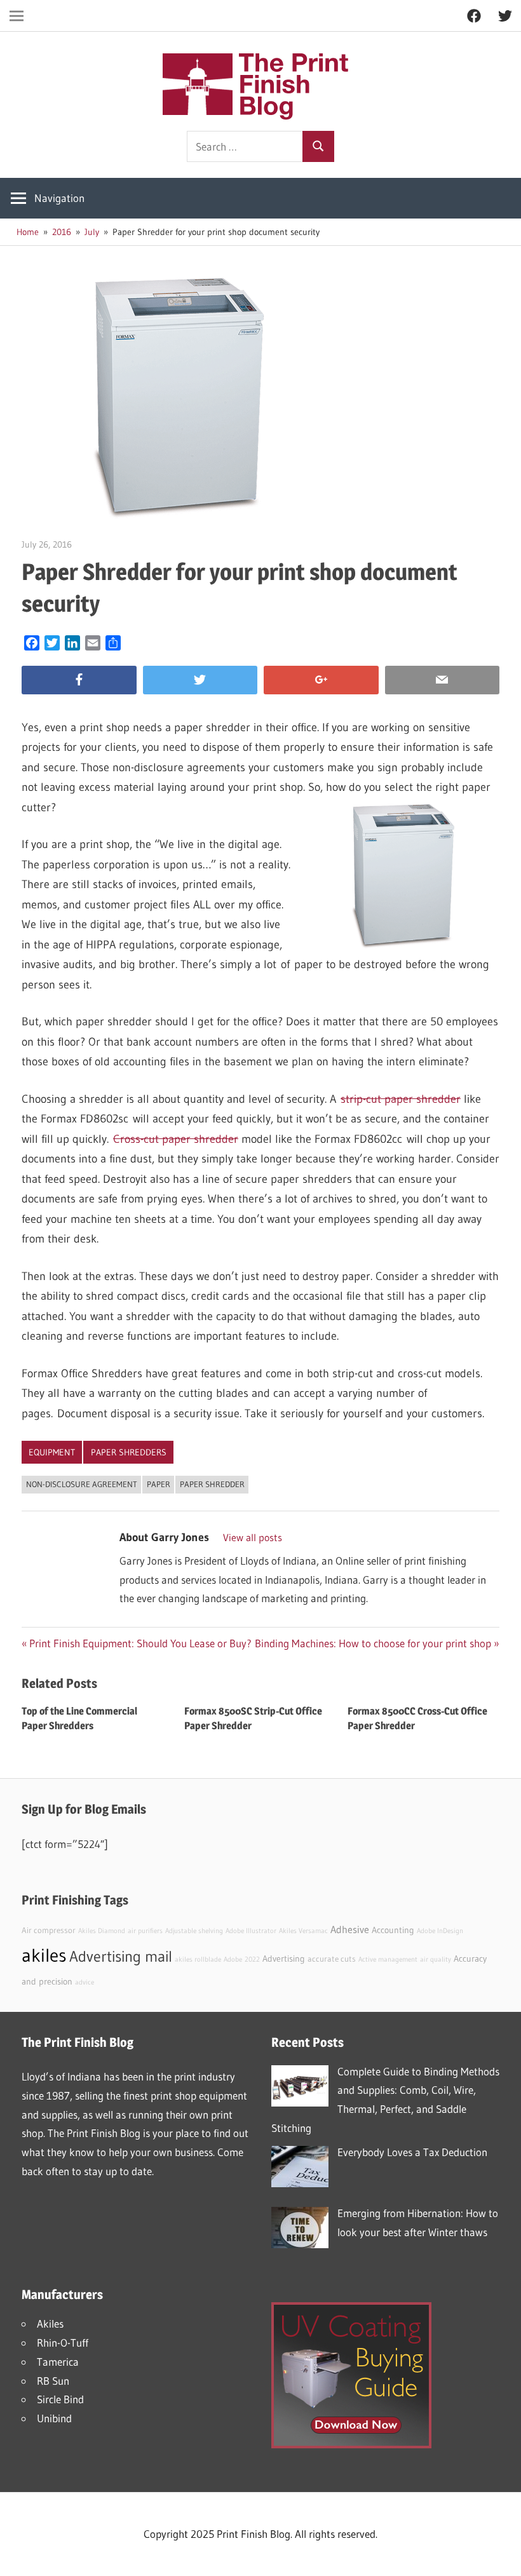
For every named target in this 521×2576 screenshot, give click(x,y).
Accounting (393, 1930)
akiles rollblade (198, 1959)
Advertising (284, 1959)
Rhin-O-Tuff (63, 2343)
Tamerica (58, 2362)
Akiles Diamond (102, 1931)
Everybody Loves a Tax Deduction (412, 2152)
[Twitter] (200, 680)
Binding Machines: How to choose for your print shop (373, 1643)
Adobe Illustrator (251, 1931)
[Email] (443, 680)
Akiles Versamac (303, 1931)
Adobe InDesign (440, 1931)
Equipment (52, 1452)
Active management (388, 1959)
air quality (436, 1959)
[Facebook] (79, 680)
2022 (252, 1959)
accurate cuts (332, 1959)
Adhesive (350, 1929)
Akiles (50, 2323)
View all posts (253, 1537)
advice (85, 1982)
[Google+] (321, 680)
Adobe (233, 1959)
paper (159, 1484)
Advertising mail (121, 1956)
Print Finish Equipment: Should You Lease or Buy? (140, 1643)
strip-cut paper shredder (401, 1099)
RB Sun (53, 2381)
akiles (44, 1955)
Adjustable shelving (194, 1931)
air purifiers (145, 1931)
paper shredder (212, 1484)
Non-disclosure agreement (82, 1484)
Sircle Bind (60, 2399)
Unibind (54, 2418)
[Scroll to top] (500, 2555)
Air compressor (49, 1930)
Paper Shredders (129, 1452)
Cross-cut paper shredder (176, 1139)
